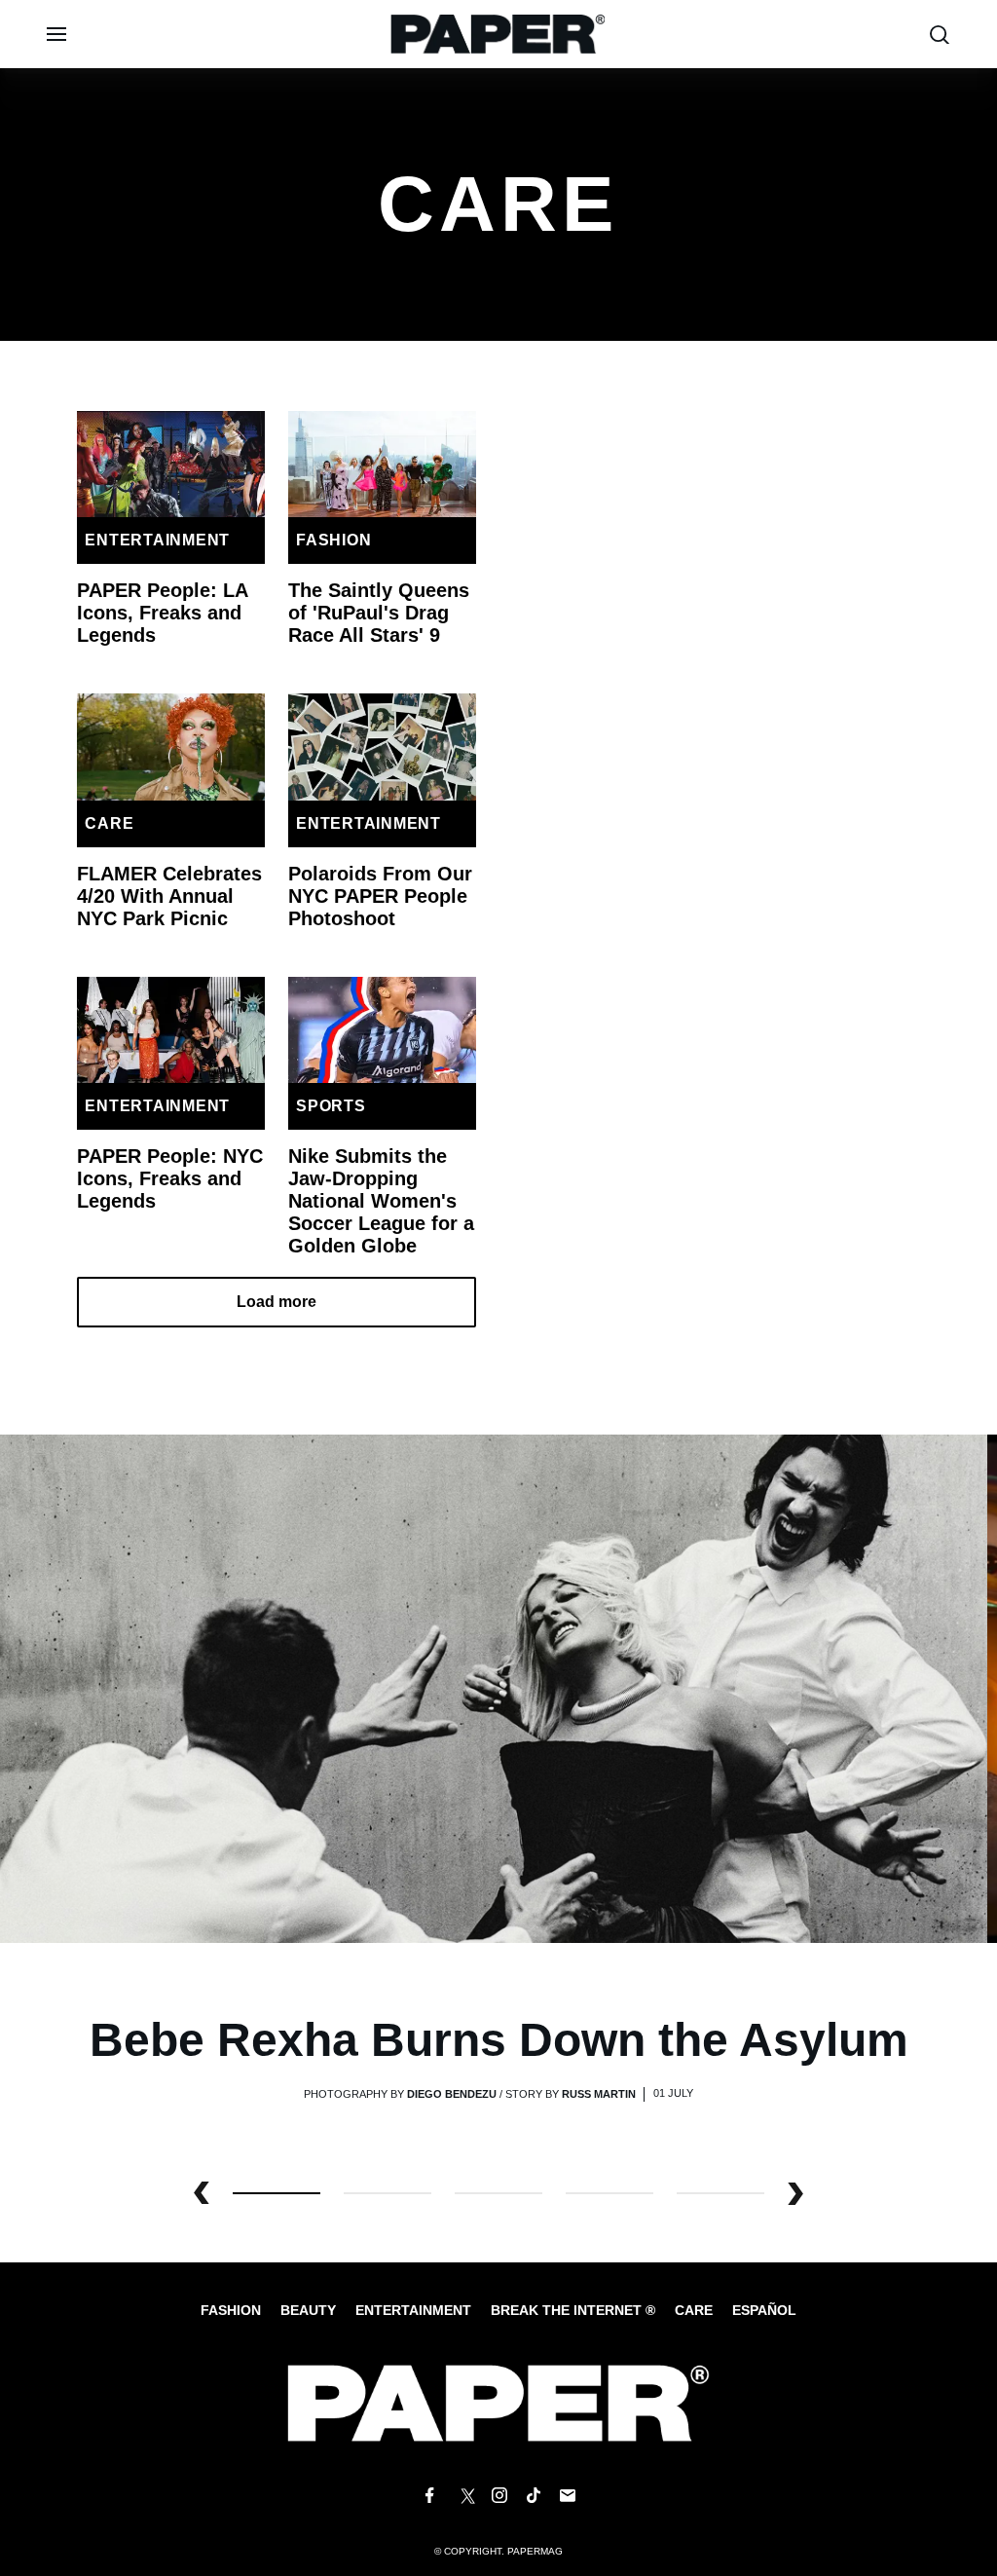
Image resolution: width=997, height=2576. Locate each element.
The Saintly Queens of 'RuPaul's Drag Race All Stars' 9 (379, 613)
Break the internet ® (573, 2310)
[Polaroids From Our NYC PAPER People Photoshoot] (382, 747)
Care (109, 823)
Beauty (308, 2310)
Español (764, 2310)
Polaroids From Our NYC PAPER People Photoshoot (380, 896)
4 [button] (720, 2193)
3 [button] (609, 2193)
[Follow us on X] (464, 2496)
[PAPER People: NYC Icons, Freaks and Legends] (171, 1030)
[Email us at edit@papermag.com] (568, 2496)
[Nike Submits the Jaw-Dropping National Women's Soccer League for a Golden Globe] (382, 1030)
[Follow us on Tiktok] (534, 2496)
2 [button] (498, 2193)
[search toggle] (940, 35)
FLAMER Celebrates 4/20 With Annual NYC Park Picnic (169, 896)
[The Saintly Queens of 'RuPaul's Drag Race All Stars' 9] (382, 464)
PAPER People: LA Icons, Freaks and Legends (162, 613)
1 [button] (388, 2193)
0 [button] (277, 2193)
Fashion (333, 540)
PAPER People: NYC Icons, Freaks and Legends (170, 1178)
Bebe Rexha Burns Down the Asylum (499, 2040)
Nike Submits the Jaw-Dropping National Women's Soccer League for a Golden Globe (381, 1201)
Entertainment (157, 540)
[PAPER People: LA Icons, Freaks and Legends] (171, 464)
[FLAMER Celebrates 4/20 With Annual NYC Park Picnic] (171, 747)
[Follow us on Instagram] (498, 2496)
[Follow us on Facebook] (429, 2496)
